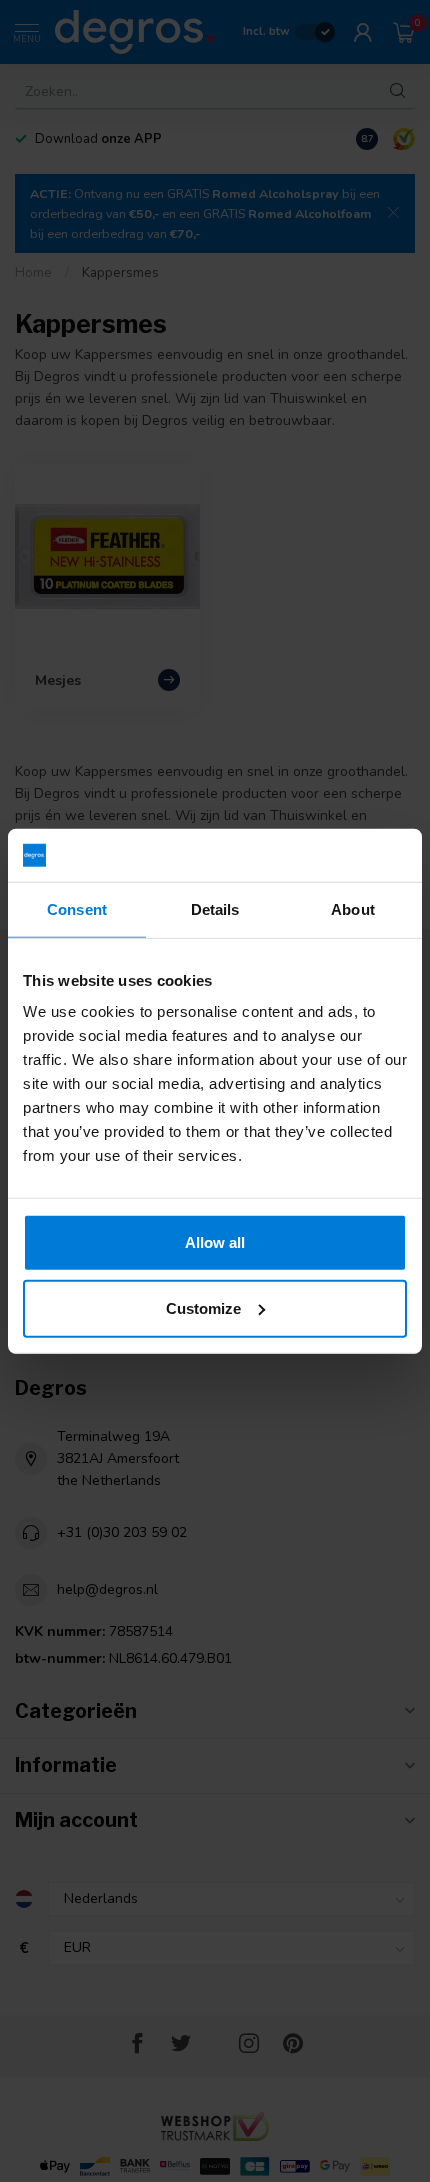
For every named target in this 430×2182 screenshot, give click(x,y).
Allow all (215, 1242)
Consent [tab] (77, 908)
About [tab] (353, 908)
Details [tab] (215, 908)
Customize (203, 1307)
